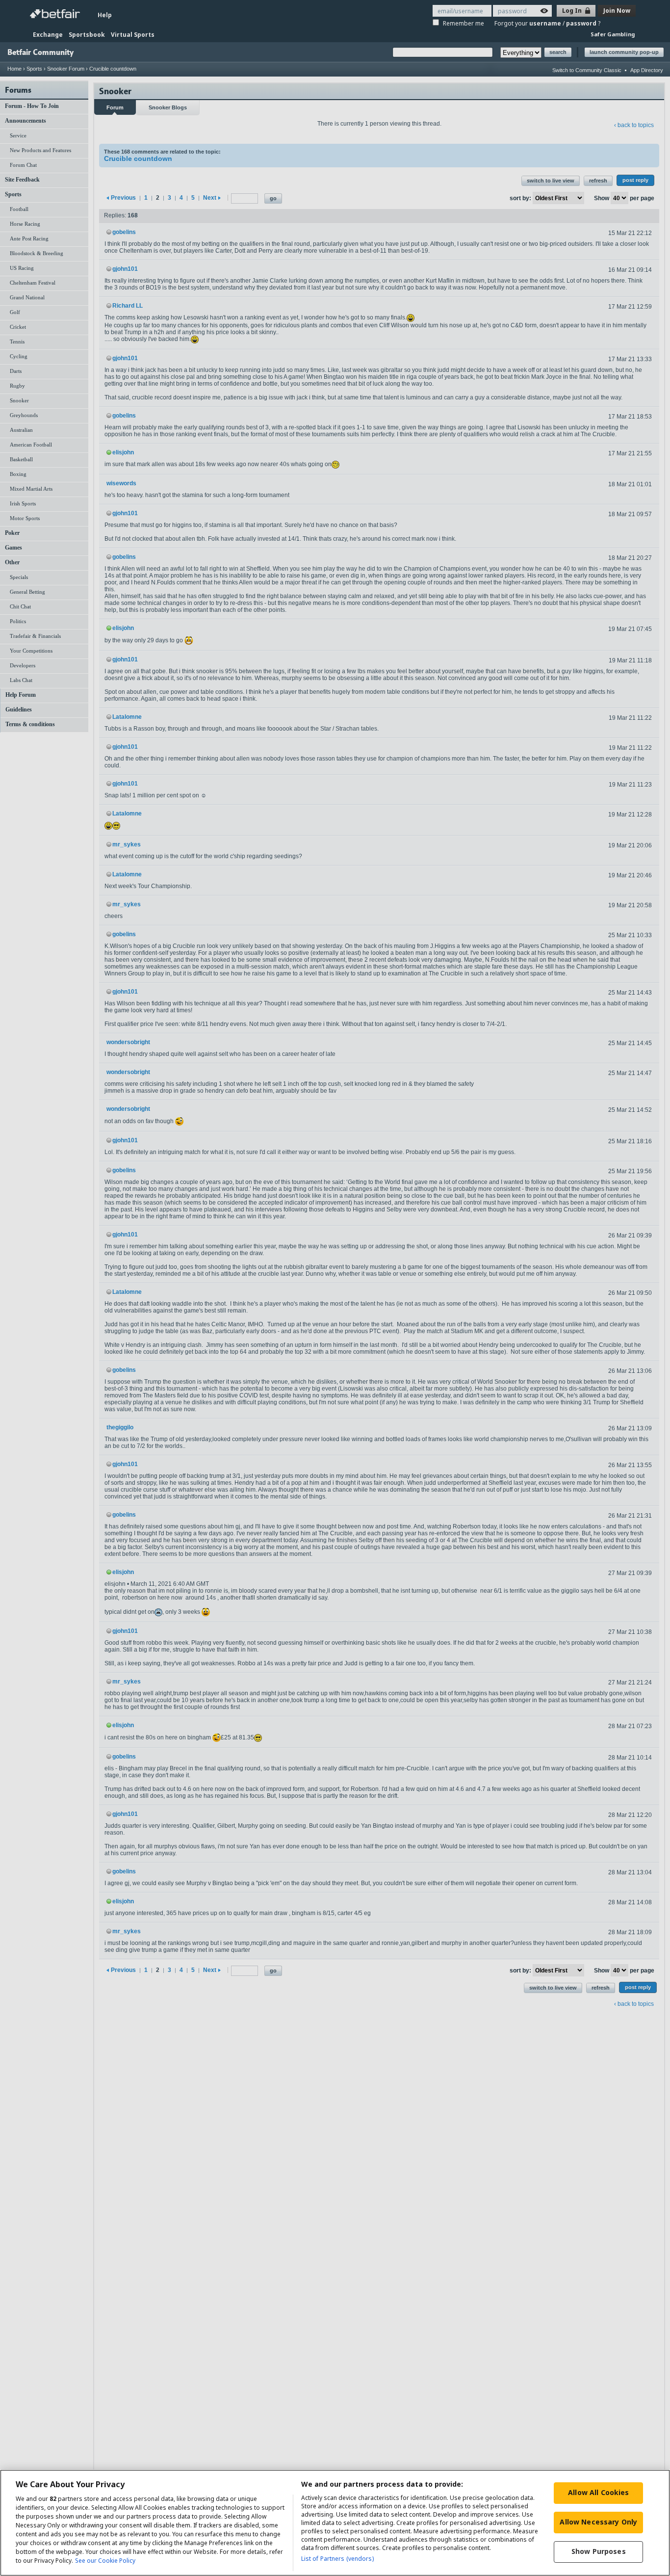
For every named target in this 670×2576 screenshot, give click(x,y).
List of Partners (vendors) (337, 2559)
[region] (335, 2523)
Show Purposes (599, 2551)
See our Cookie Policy (105, 2561)
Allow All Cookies (598, 2492)
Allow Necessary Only (598, 2522)
